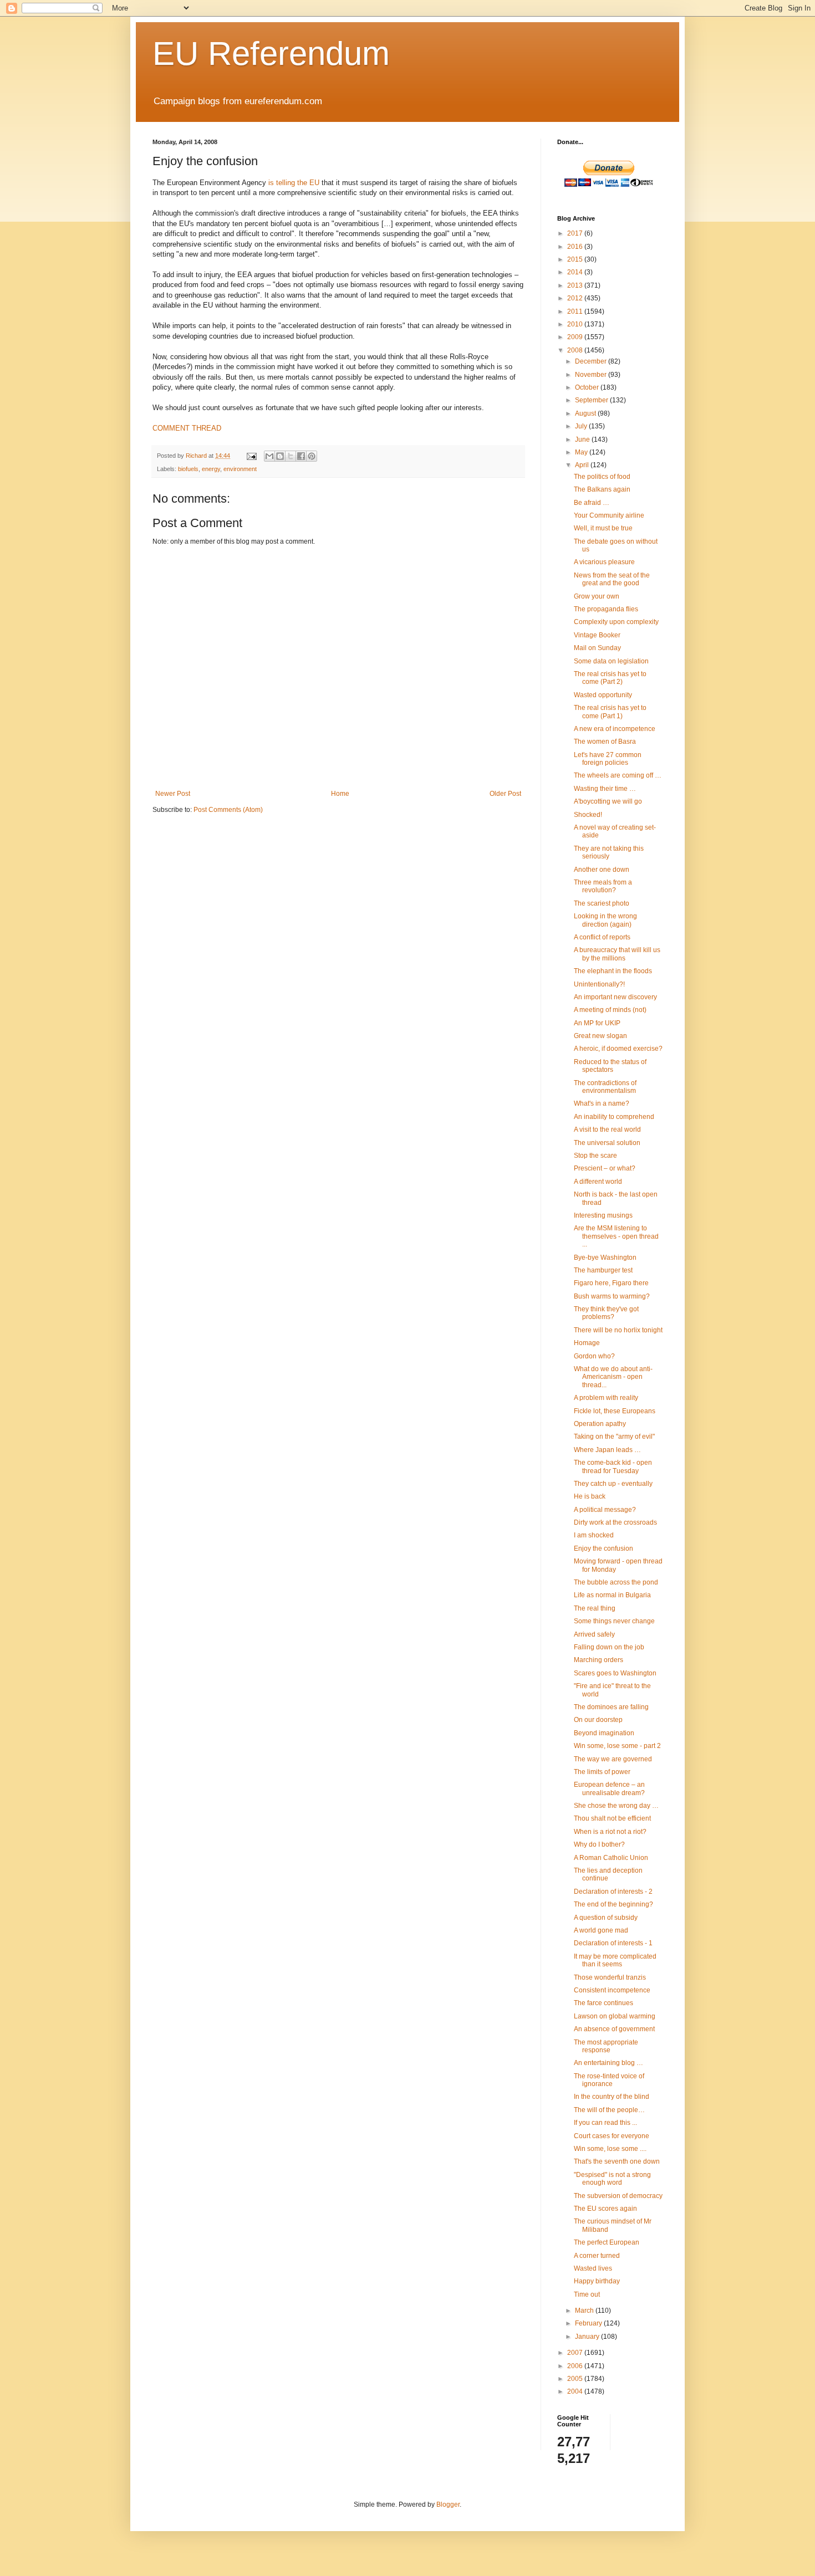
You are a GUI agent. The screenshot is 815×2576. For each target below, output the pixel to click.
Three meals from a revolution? (603, 886)
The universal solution (607, 1143)
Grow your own (597, 596)
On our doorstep (598, 1720)
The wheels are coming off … (618, 775)
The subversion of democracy (618, 2196)
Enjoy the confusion (603, 1548)
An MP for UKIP (597, 1023)
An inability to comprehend (614, 1117)
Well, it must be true (603, 528)
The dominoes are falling (611, 1707)
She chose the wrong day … (616, 1806)
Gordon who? (594, 1356)
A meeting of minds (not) (610, 1010)
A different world (598, 1182)
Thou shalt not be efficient (612, 1818)
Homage (587, 1343)
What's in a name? (602, 1103)
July (582, 426)
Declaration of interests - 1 (613, 1943)
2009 (576, 337)
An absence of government (614, 2029)
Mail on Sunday (597, 648)
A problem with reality (606, 1398)
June (583, 439)
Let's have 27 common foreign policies (608, 759)
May (582, 452)
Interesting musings (603, 1215)
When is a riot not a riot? (610, 1832)
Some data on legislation (611, 661)
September (592, 400)
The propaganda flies (606, 609)
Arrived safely (594, 1634)
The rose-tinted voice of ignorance (609, 2080)
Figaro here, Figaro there (611, 1283)
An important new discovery (615, 997)
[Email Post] (251, 456)
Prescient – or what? (605, 1168)
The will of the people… (609, 2110)
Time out (587, 2294)
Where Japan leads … (607, 1450)
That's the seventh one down (617, 2161)
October (588, 387)
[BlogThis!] (280, 456)
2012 (576, 298)
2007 (576, 2353)
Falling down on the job (609, 1647)
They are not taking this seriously (609, 852)
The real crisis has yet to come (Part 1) (610, 712)
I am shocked (594, 1535)
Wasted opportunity (603, 695)
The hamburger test (603, 1270)
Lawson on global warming (615, 2016)
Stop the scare (595, 1156)
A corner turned (597, 2256)
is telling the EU (294, 183)
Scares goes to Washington (615, 1673)
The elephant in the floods (613, 971)
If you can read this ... (605, 2123)
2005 (576, 2379)
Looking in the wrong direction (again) (605, 920)
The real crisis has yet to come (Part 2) (610, 678)
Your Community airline (609, 515)
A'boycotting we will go (608, 801)
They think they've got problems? (606, 1313)
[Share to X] (291, 456)
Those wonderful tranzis (610, 1977)
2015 (576, 259)
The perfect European (607, 2242)
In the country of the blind (612, 2097)
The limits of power (602, 1772)
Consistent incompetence (612, 1990)
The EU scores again (605, 2209)
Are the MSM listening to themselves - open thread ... (616, 1236)
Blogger (448, 2505)
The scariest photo (602, 903)
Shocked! (588, 815)
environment (240, 469)
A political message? (605, 1510)
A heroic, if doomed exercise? (618, 1049)
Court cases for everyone (612, 2136)
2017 (576, 233)
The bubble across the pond (616, 1582)
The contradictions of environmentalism (605, 1087)
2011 (576, 311)
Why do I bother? (599, 1844)
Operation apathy (600, 1424)
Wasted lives (593, 2268)
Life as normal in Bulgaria (612, 1595)
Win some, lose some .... (610, 2149)
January (588, 2337)
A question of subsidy (606, 1918)
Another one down (602, 870)
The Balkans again (602, 489)
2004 (576, 2391)
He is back (590, 1496)
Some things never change (614, 1621)
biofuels (188, 469)
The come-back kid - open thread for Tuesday (613, 1466)
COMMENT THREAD (187, 428)
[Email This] (269, 456)
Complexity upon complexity (616, 622)
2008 (576, 350)
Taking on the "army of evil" (614, 1437)
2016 (576, 247)
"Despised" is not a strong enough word (612, 2179)
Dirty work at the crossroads (615, 1522)
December (592, 361)
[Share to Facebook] (301, 456)
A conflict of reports (602, 937)
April (583, 465)
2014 (576, 272)
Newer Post (173, 794)
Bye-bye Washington (605, 1258)
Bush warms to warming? (612, 1296)
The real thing (595, 1608)
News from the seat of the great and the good (612, 579)
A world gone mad (601, 1930)
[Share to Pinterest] (312, 456)
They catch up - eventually (613, 1484)
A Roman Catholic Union (611, 1858)
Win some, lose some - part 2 (617, 1746)
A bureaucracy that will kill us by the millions (617, 954)
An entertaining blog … (608, 2063)
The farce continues (603, 2003)
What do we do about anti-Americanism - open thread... (613, 1377)
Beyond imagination (604, 1733)
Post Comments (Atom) (228, 810)
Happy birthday (597, 2281)
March (585, 2311)
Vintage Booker (597, 635)
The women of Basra (605, 742)
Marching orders (598, 1660)
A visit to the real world (607, 1129)
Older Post (505, 794)
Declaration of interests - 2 (613, 1892)
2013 (576, 285)
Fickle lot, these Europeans (615, 1411)
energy (211, 469)
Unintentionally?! (599, 984)
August (586, 413)
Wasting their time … (605, 789)
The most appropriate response (606, 2046)
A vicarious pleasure (604, 562)
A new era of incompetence (615, 729)
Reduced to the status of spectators (610, 1066)
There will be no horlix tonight (618, 1330)
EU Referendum (271, 53)
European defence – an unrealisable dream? (609, 1788)
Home (340, 794)
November (592, 375)
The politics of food (602, 477)
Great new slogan (600, 1036)
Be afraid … (592, 503)
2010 (576, 324)
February (589, 2323)
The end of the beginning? (613, 1904)
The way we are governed (613, 1759)
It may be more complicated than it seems (615, 1960)
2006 (576, 2366)
